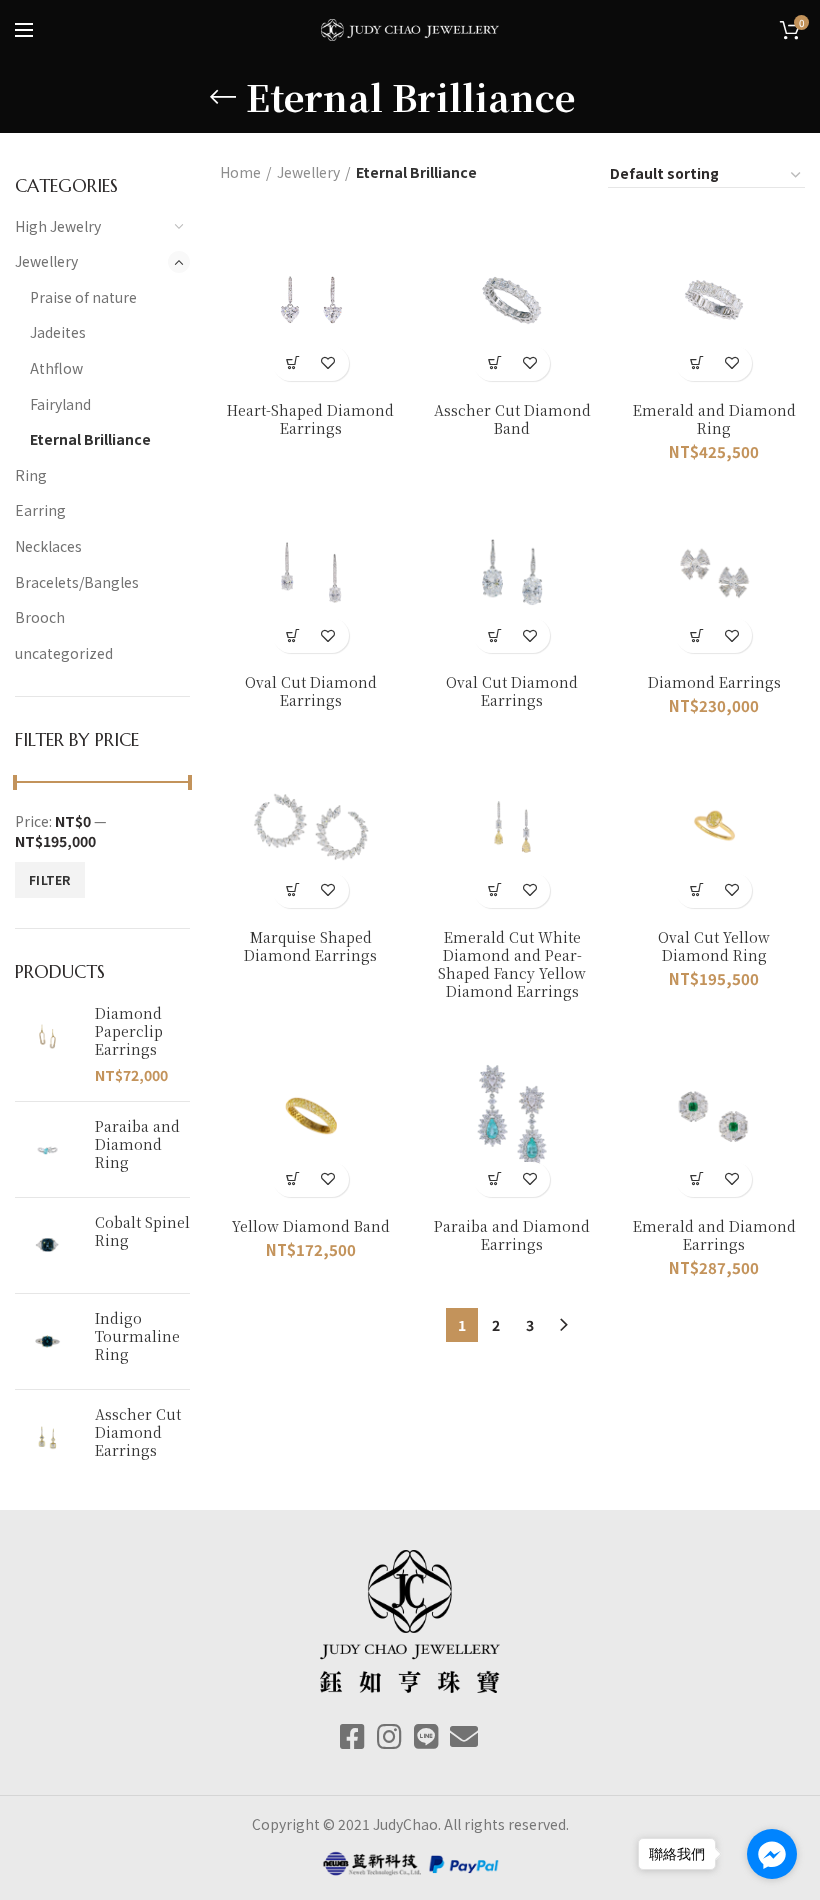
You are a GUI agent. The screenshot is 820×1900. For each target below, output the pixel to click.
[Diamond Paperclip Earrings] (47, 1045)
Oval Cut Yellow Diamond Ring (714, 946)
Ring (31, 475)
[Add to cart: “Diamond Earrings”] (696, 635)
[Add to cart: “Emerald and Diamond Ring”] (696, 363)
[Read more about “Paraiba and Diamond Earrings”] (494, 1179)
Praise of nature (83, 297)
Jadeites (58, 332)
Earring (40, 510)
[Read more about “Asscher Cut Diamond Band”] (494, 363)
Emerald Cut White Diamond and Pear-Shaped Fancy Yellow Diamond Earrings (512, 964)
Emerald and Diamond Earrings (714, 1235)
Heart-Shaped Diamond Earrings (310, 419)
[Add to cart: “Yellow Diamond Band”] (293, 1179)
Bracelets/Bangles (77, 582)
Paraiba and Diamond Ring (137, 1144)
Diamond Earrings (714, 682)
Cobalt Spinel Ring (142, 1231)
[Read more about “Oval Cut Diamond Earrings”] (293, 635)
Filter (50, 879)
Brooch (40, 617)
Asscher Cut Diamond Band (512, 419)
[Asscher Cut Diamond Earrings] (47, 1437)
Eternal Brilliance (90, 439)
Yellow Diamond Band (311, 1226)
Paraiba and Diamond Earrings (512, 1235)
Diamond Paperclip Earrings (129, 1031)
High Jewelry (58, 226)
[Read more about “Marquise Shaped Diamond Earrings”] (293, 890)
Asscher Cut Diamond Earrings (138, 1432)
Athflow (56, 368)
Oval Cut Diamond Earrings (311, 691)
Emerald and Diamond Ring (714, 419)
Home (240, 172)
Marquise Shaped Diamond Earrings (310, 946)
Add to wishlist (328, 363)
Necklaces (48, 546)
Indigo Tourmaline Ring (137, 1336)
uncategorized (64, 653)
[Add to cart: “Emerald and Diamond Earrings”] (696, 1179)
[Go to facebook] (772, 1854)
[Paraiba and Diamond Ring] (47, 1149)
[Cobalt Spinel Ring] (47, 1245)
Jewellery (46, 261)
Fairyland (60, 404)
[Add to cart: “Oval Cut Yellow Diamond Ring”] (696, 890)
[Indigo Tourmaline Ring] (47, 1341)
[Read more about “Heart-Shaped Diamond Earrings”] (293, 363)
